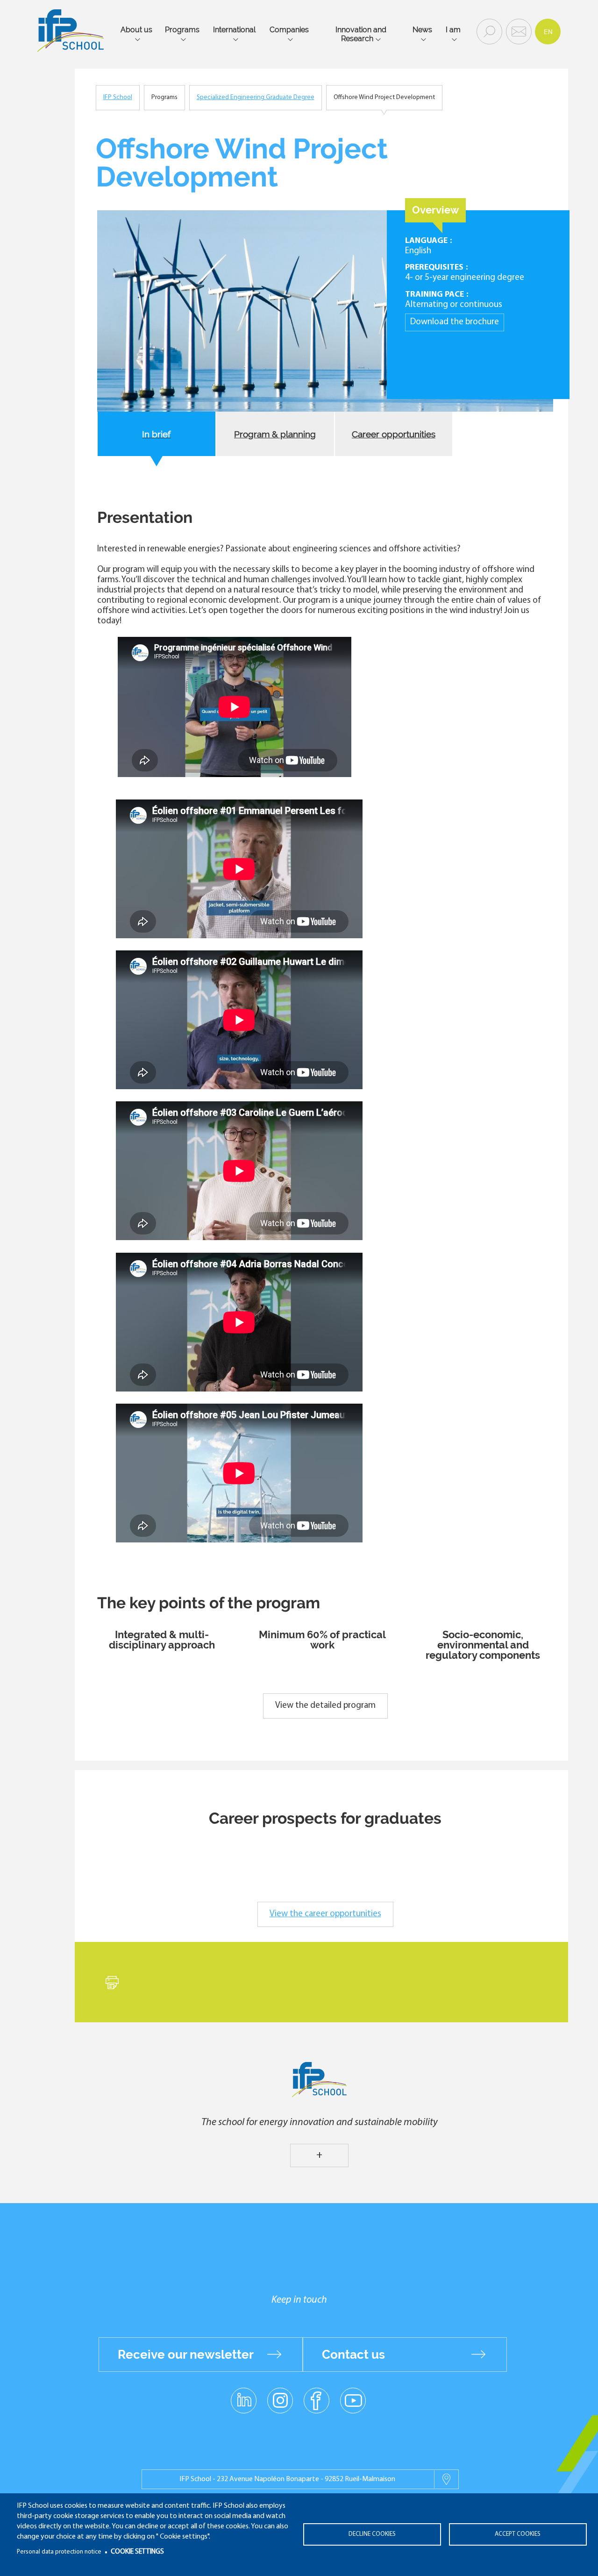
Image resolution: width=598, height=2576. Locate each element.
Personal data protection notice (59, 2552)
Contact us (353, 2355)
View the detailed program (325, 1706)
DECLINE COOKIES (372, 2534)
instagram (280, 2400)
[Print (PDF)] (112, 1977)
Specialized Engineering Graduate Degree (256, 97)
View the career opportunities (325, 1914)
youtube (353, 2400)
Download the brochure (455, 322)
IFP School (118, 97)
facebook (317, 2400)
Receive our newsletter (186, 2355)
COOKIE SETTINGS (137, 2552)
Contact (518, 31)
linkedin (244, 2395)
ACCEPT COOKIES (518, 2534)
